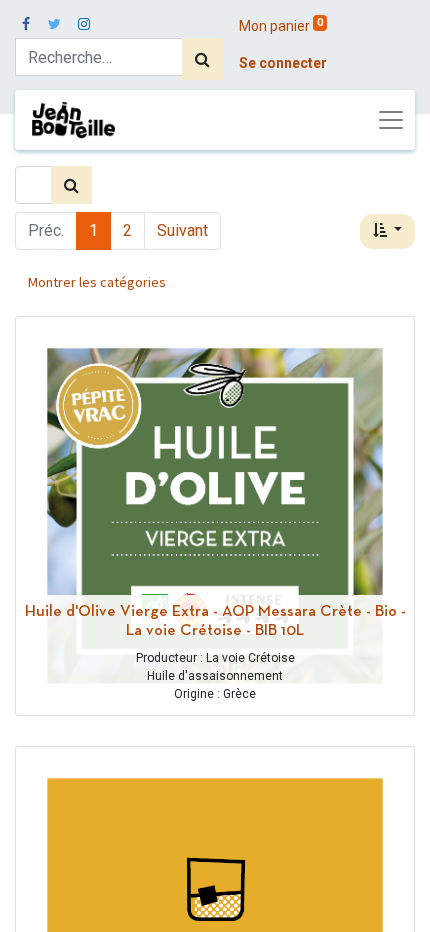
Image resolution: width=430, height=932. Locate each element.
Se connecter (283, 63)
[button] (387, 231)
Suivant (182, 230)
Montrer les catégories (97, 282)
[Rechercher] (202, 59)
